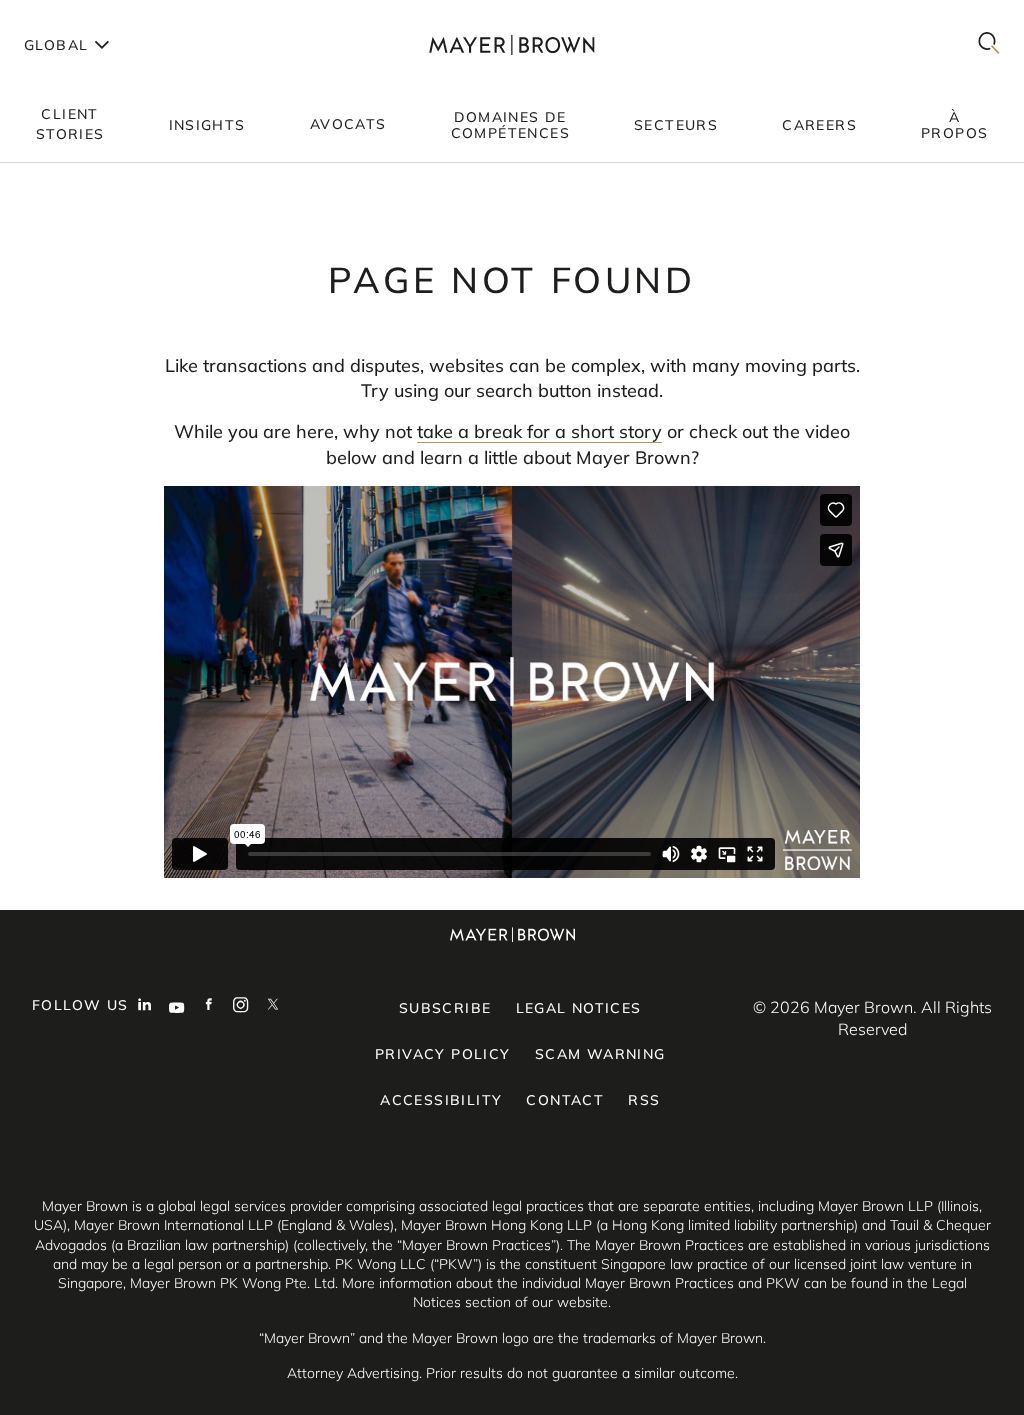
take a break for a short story (539, 431)
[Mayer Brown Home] (511, 44)
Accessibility (441, 1100)
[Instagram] (241, 1007)
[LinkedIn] (145, 1007)
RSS (644, 1100)
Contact (565, 1100)
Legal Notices (579, 1008)
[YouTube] (177, 1007)
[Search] (989, 44)
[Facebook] (209, 1007)
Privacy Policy (443, 1054)
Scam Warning (600, 1054)
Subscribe (445, 1008)
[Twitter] (273, 1007)
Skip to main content (97, 16)
